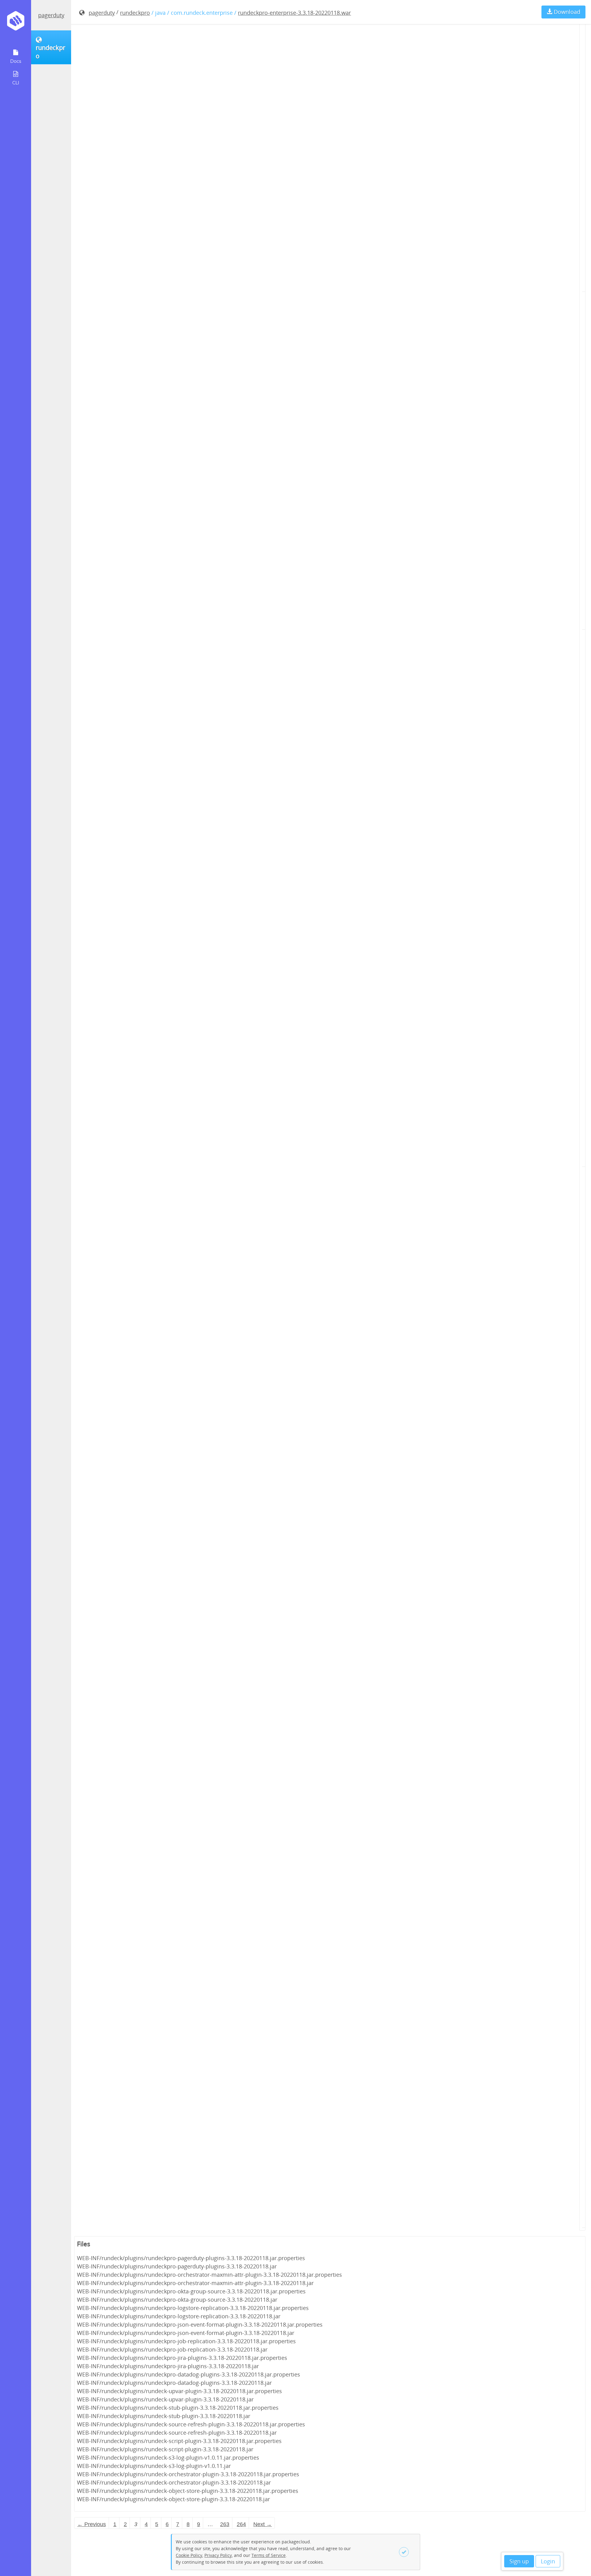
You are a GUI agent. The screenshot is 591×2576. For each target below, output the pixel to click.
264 (241, 2524)
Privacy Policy (218, 2555)
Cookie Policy (189, 2555)
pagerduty (51, 15)
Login (548, 2561)
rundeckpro (135, 13)
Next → (263, 2524)
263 (225, 2524)
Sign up (519, 2561)
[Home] (16, 23)
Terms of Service (269, 2555)
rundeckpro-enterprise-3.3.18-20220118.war (294, 13)
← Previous (92, 2524)
